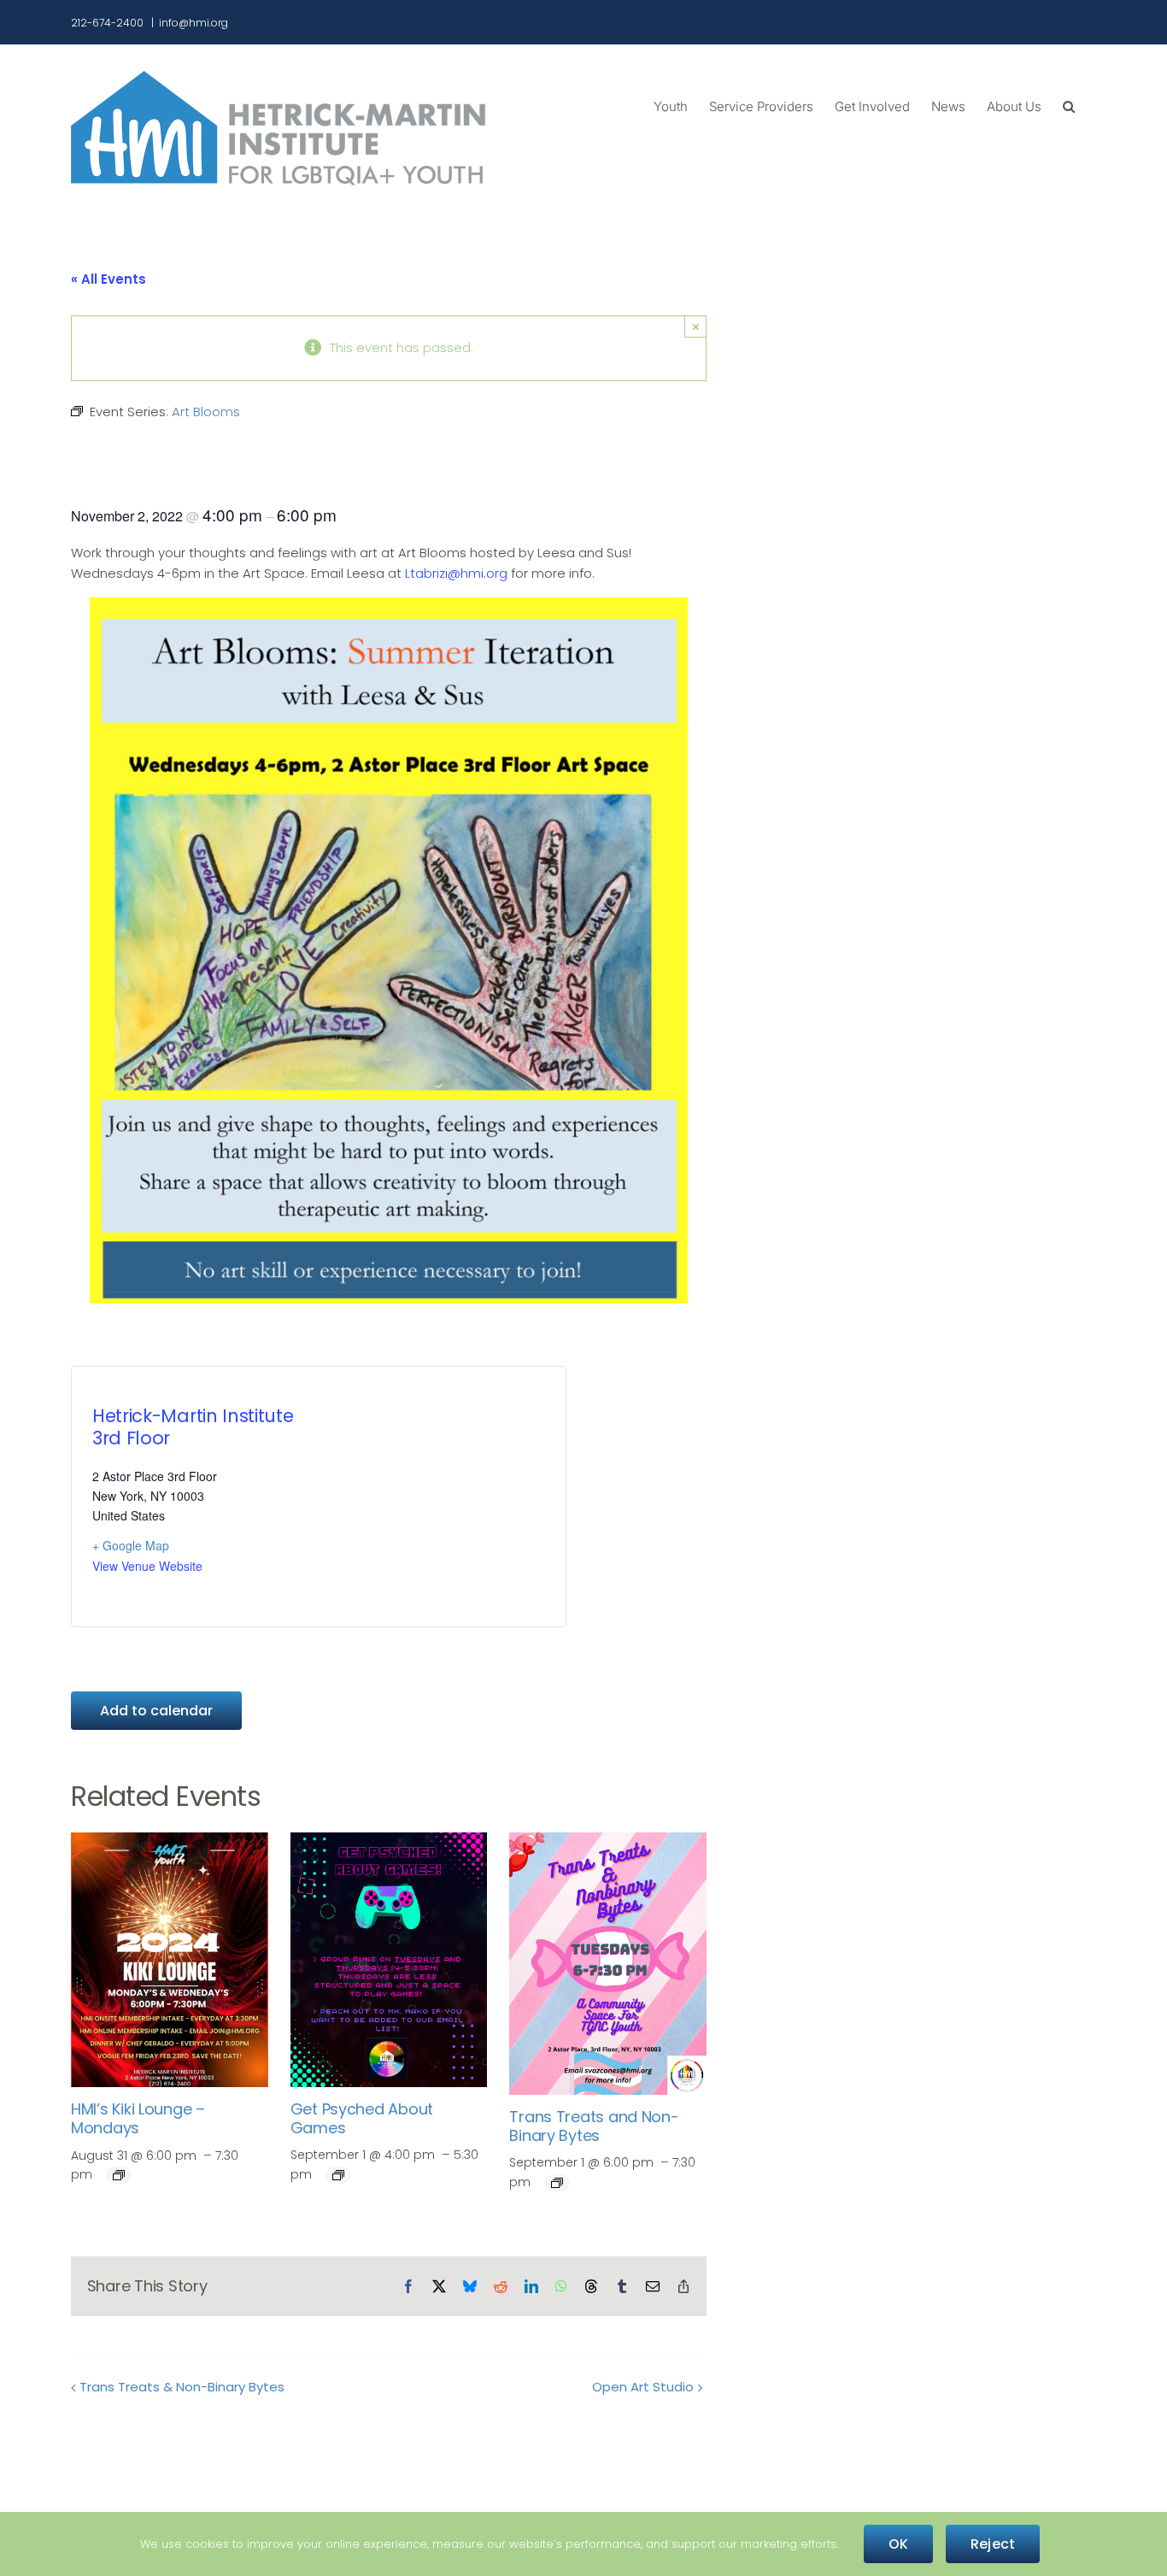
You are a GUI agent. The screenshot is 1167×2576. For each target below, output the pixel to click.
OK (898, 2544)
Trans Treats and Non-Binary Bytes (594, 2126)
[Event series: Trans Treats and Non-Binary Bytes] (557, 2183)
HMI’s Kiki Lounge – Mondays (138, 2118)
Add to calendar (156, 1711)
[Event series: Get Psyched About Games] (338, 2175)
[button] (1069, 105)
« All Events (108, 279)
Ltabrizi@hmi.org (456, 573)
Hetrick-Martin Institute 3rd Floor (193, 1426)
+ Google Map (131, 1545)
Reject (993, 2544)
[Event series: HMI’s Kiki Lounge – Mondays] (119, 2175)
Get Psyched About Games (362, 2118)
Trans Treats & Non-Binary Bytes (182, 2387)
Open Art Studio (643, 2387)
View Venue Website (147, 1566)
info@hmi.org (194, 23)
